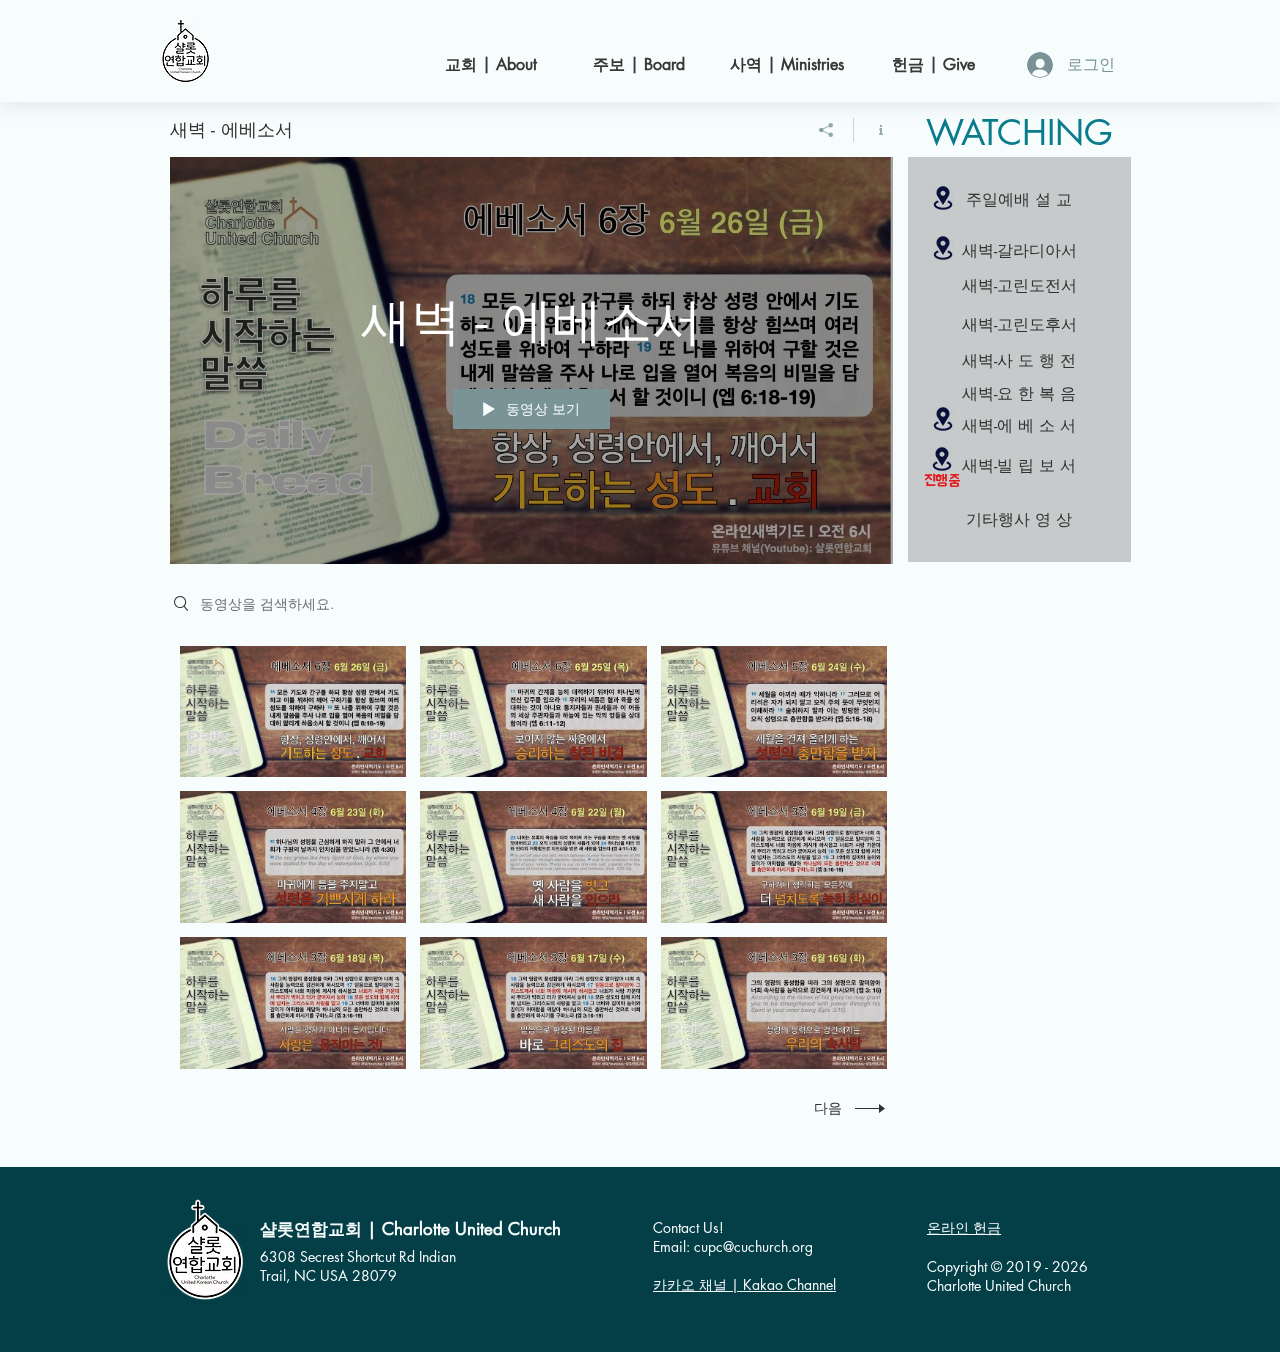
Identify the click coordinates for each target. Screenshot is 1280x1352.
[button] (1019, 286)
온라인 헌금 (964, 1227)
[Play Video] (293, 711)
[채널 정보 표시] (873, 130)
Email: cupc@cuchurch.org (733, 1246)
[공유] (826, 130)
